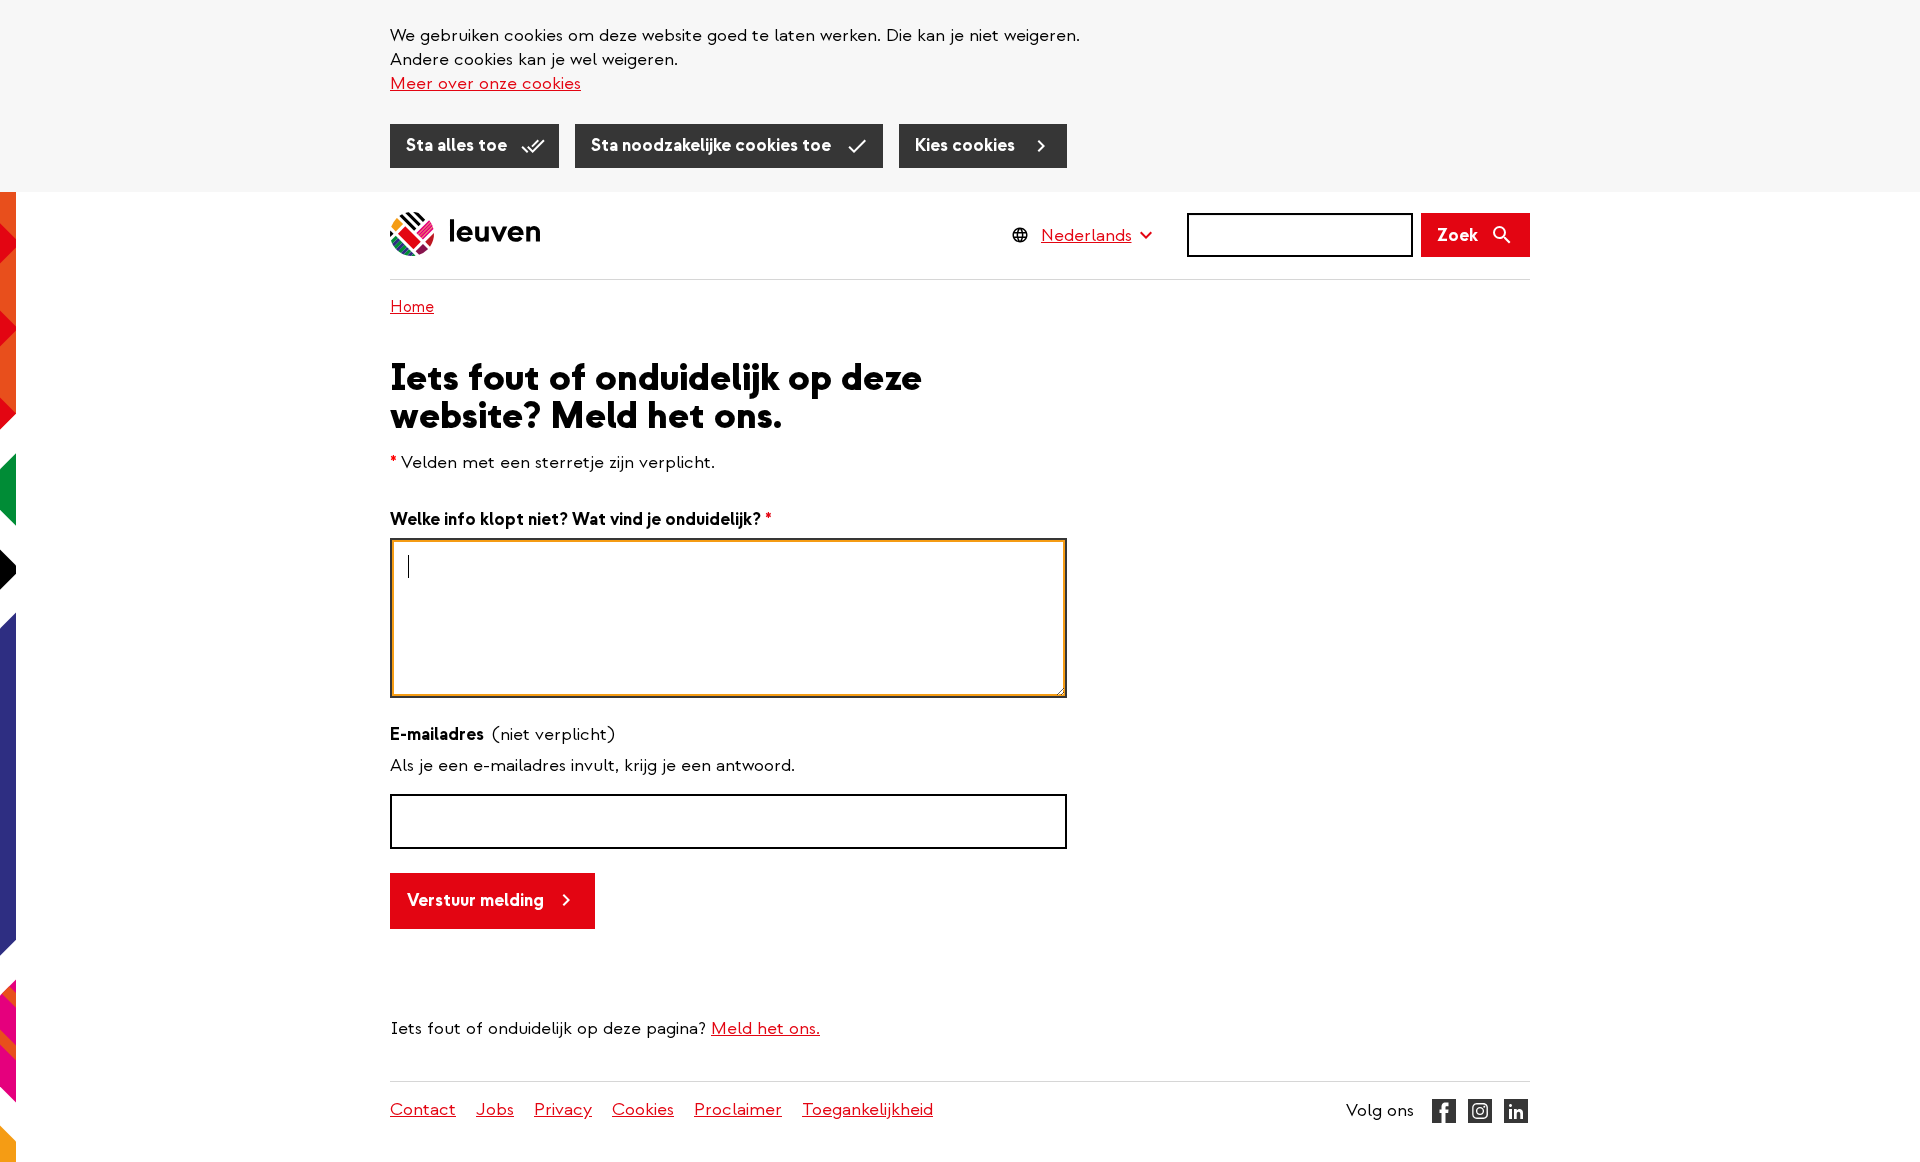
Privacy (563, 1109)
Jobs (495, 1109)
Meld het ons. (765, 1028)
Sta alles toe (458, 145)
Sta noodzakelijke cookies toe (713, 145)
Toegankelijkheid (867, 1109)
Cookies (643, 1109)
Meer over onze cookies (485, 83)
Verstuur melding (475, 900)
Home (412, 307)
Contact (423, 1109)
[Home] (466, 235)
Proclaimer (738, 1109)
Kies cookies (967, 145)
